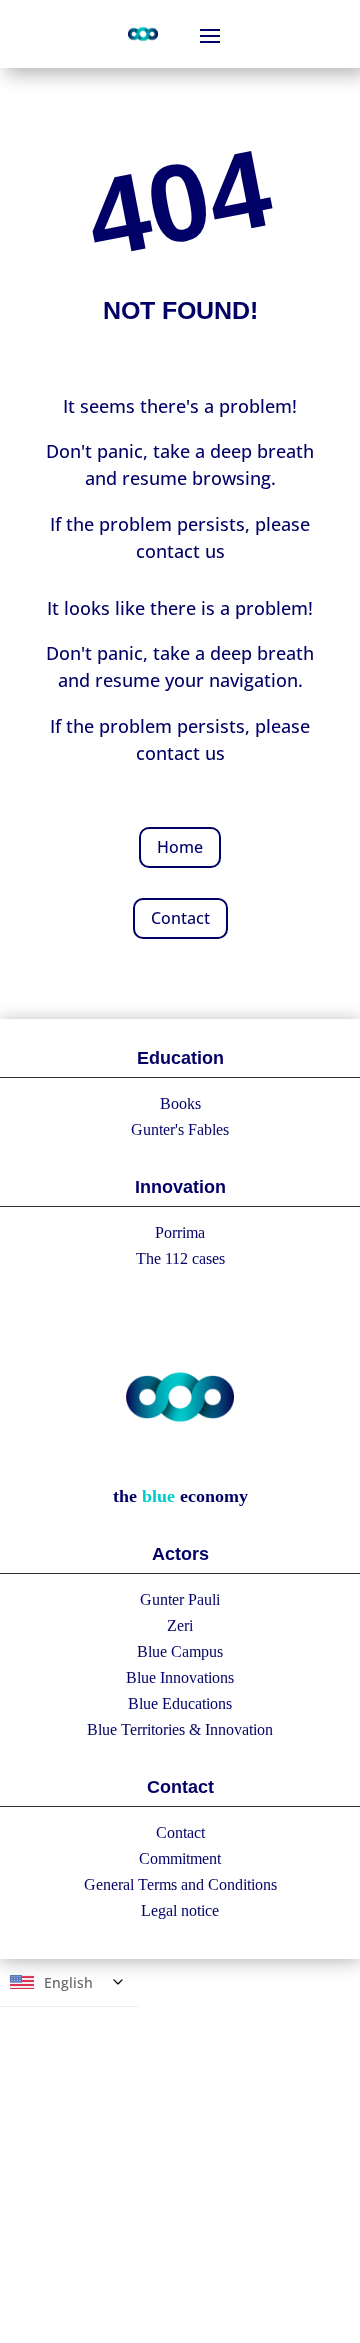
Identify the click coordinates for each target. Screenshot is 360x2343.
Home (180, 847)
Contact (180, 918)
